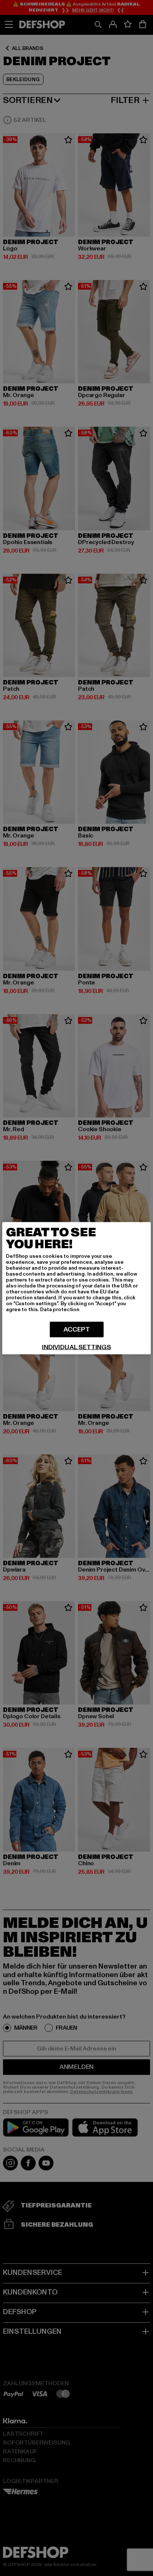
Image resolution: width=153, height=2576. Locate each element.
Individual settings (76, 1347)
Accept (77, 1329)
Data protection (60, 1309)
